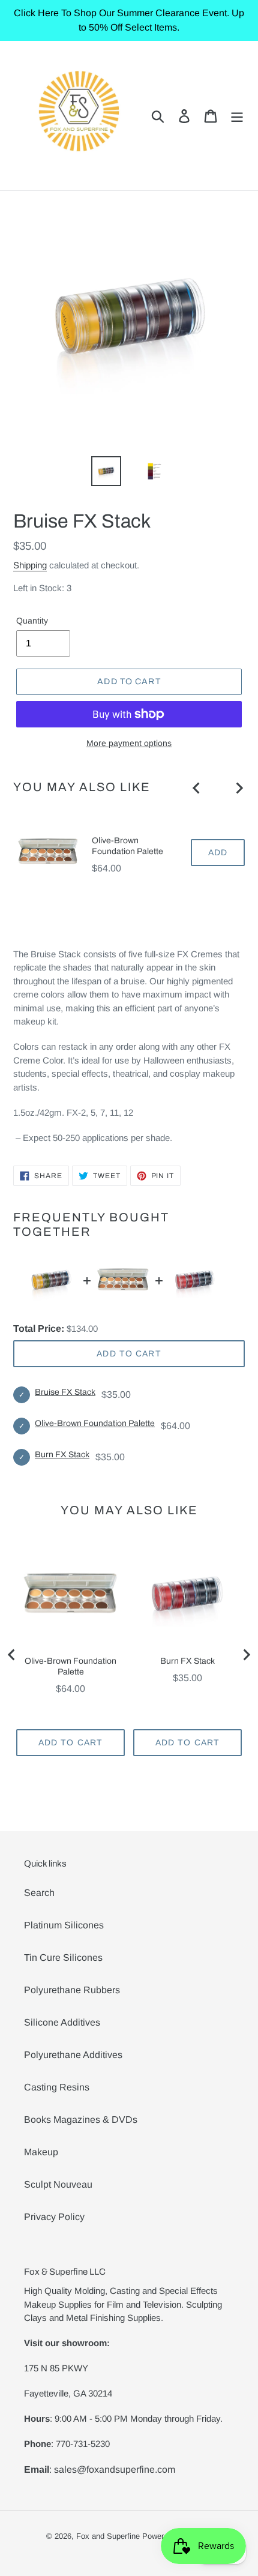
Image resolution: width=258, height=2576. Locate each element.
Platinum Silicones (64, 1925)
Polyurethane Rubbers (72, 1990)
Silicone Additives (62, 2022)
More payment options (129, 743)
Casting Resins (57, 2087)
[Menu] (237, 115)
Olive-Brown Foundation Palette (127, 846)
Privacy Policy (54, 2217)
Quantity (32, 621)
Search (39, 1893)
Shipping (30, 565)
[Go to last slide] (197, 788)
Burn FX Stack (62, 1455)
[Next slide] (239, 788)
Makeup (41, 2152)
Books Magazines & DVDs (81, 2120)
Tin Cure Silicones (63, 1958)
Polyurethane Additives (73, 2055)
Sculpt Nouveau (58, 2184)
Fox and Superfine (108, 2536)
